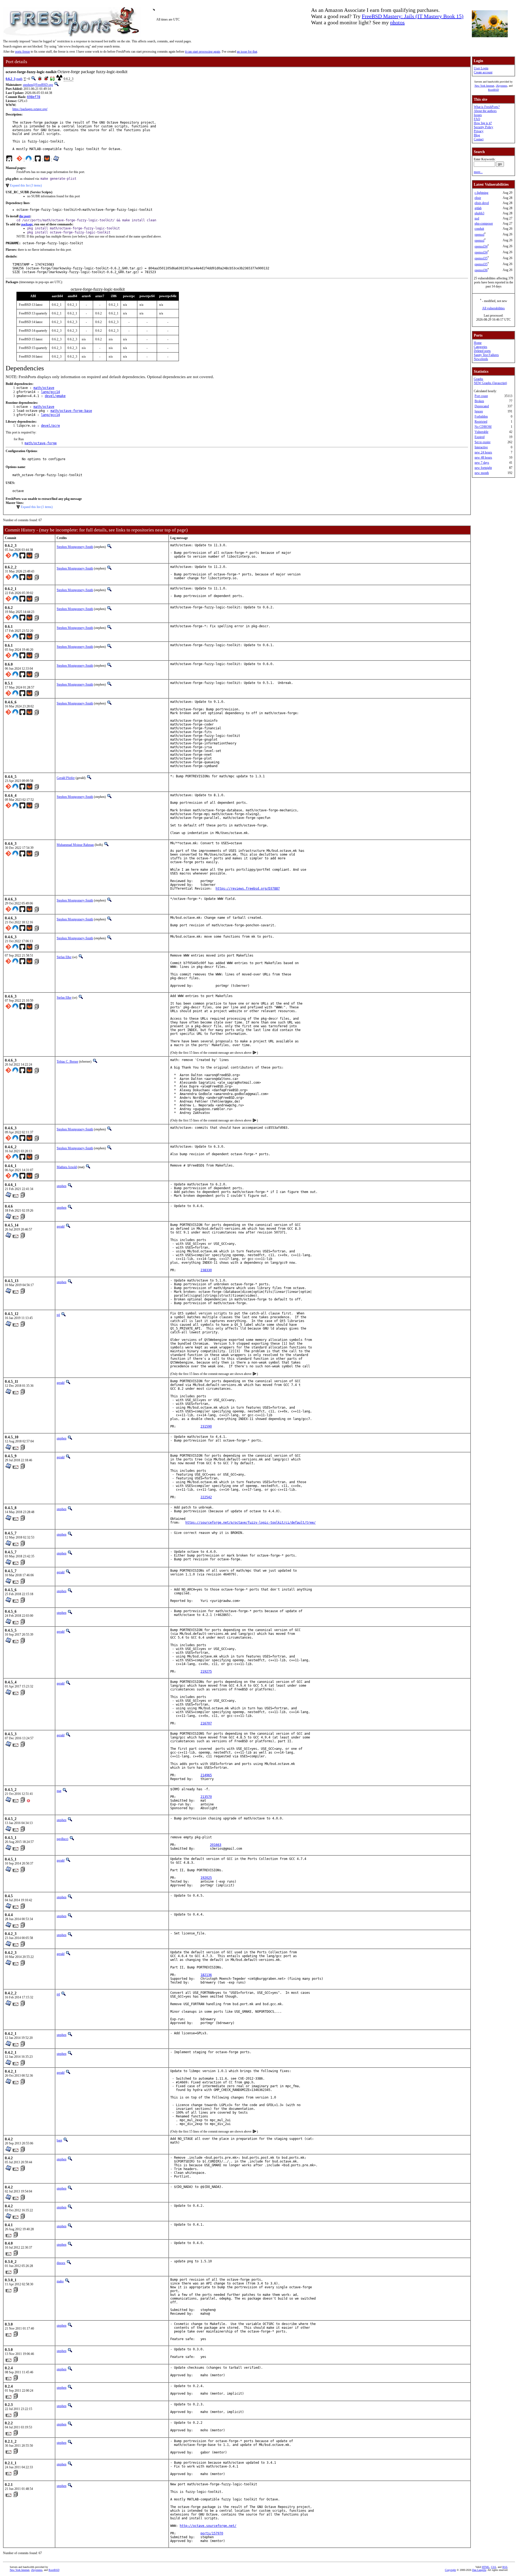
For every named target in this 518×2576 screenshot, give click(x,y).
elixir (478, 198)
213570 (206, 1797)
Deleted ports (482, 351)
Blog (477, 135)
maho (60, 2281)
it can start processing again (203, 52)
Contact (479, 139)
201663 (216, 1845)
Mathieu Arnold (67, 1167)
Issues (478, 115)
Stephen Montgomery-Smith (75, 547)
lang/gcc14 (50, 392)
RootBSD (493, 90)
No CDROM (483, 427)
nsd (477, 218)
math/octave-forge (41, 443)
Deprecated (482, 406)
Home (478, 343)
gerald (61, 1226)
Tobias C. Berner (67, 1062)
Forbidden (481, 416)
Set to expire (483, 442)
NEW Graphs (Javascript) (490, 383)
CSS (494, 2567)
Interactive (481, 447)
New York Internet (484, 86)
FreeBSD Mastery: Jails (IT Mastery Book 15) (413, 16)
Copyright (450, 2570)
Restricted (481, 422)
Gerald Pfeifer (66, 778)
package (27, 224)
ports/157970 (212, 2533)
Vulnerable (481, 432)
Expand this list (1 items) (37, 507)
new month (482, 473)
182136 (206, 1975)
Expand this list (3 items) (26, 185)
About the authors (485, 111)
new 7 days (482, 463)
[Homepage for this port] (9, 160)
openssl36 (481, 270)
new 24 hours (483, 452)
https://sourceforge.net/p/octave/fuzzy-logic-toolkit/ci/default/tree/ (251, 1523)
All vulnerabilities (493, 308)
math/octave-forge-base (71, 411)
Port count (481, 396)
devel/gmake (55, 396)
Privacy (479, 131)
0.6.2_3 (11, 79)
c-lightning (481, 193)
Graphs (478, 379)
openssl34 (481, 246)
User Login (481, 68)
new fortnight (483, 468)
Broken (479, 401)
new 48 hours (483, 457)
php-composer (484, 223)
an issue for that (247, 52)
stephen (62, 1186)
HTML (486, 2567)
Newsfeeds (481, 359)
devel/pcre (50, 426)
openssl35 (481, 258)
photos (397, 22)
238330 (206, 1270)
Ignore (479, 411)
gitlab (478, 208)
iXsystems (502, 86)
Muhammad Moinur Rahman (75, 845)
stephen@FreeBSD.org (38, 85)
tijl (58, 1315)
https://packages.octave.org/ (30, 109)
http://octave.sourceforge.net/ (208, 2526)
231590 (206, 1426)
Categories (480, 347)
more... (478, 172)
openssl (479, 235)
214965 (206, 1775)
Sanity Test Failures (486, 355)
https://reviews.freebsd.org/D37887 (248, 889)
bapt (59, 2140)
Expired (480, 437)
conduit (479, 229)
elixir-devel (482, 203)
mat (59, 1791)
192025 (206, 1878)
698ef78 (34, 97)
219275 (206, 1672)
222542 (206, 1497)
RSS (505, 2567)
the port (25, 216)
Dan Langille (479, 2570)
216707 (206, 1723)
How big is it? (483, 123)
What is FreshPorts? (487, 107)
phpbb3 (479, 213)
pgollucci (62, 1839)
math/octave (44, 388)
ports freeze (23, 52)
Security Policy (483, 127)
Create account (483, 72)
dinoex (61, 2263)
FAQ (477, 119)
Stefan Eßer (64, 957)
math (19, 79)
